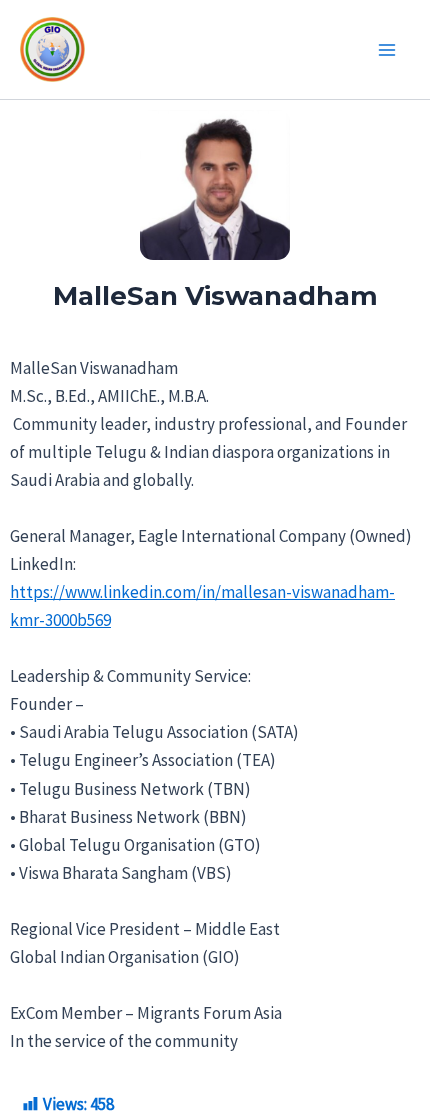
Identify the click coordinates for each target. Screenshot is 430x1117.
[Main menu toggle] (388, 50)
